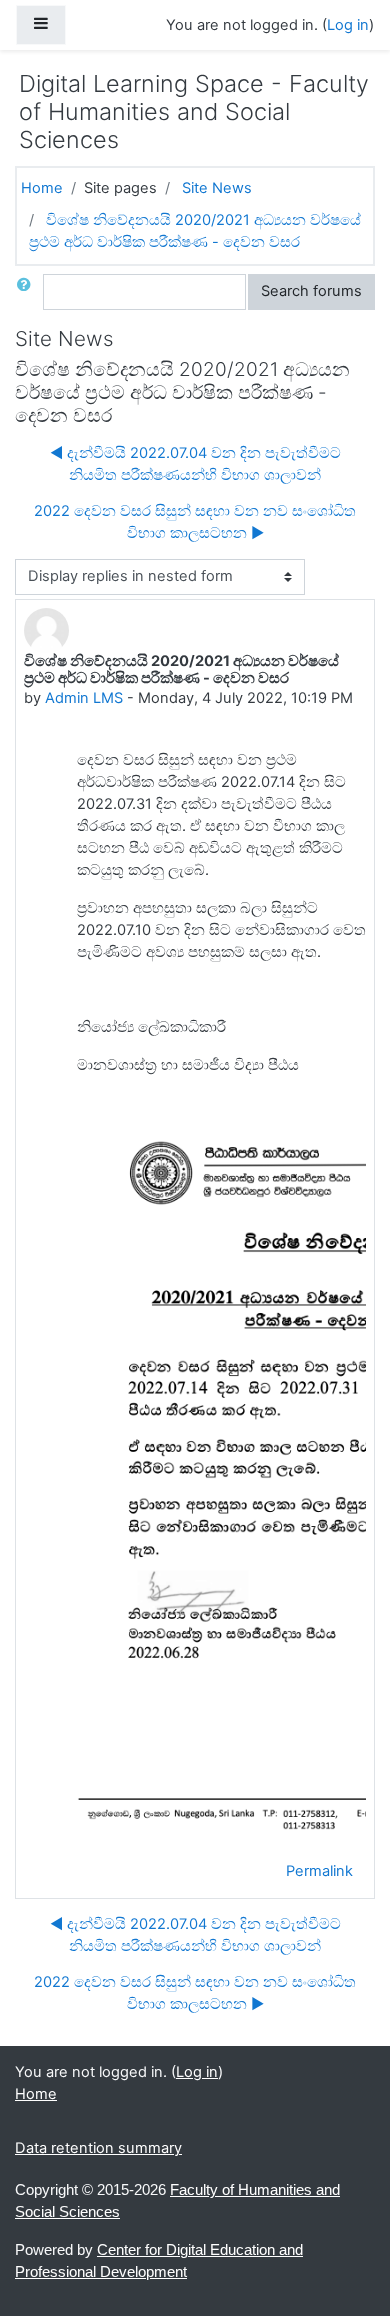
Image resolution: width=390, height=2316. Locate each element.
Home (42, 188)
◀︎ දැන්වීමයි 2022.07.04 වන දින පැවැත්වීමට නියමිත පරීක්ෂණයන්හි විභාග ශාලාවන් (195, 464)
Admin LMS (84, 698)
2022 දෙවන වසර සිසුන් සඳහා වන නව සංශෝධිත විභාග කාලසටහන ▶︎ (195, 522)
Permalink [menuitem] (319, 1871)
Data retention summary (98, 2148)
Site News (217, 188)
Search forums (311, 291)
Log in (348, 25)
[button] (28, 292)
